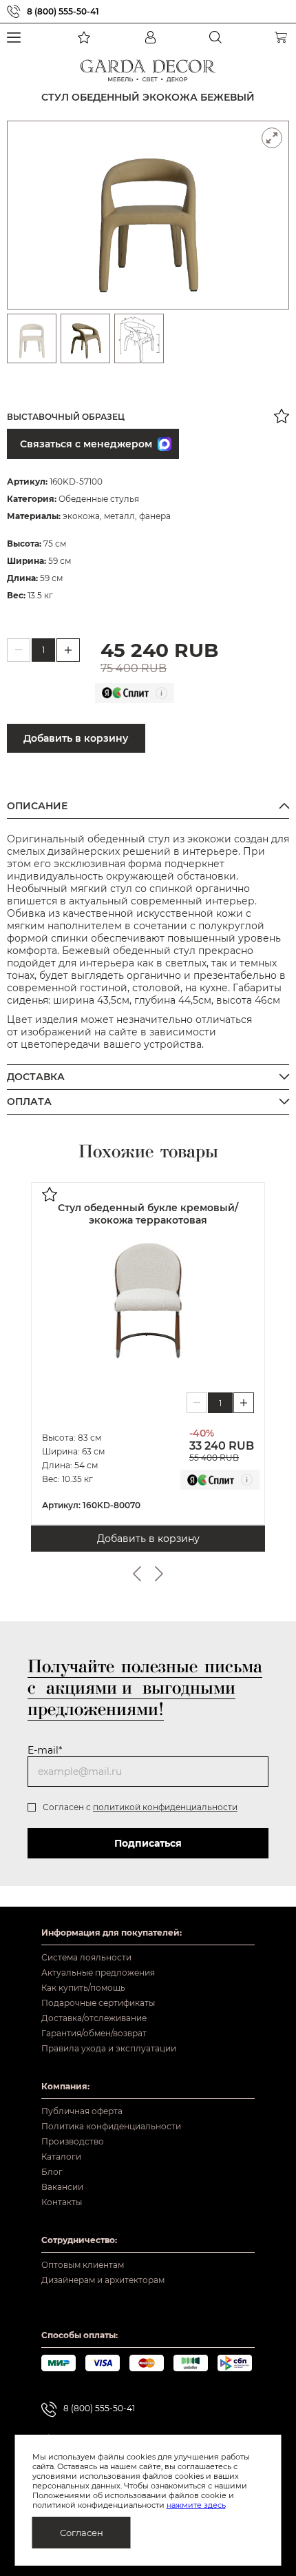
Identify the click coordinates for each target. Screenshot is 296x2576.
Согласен (82, 2533)
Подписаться (148, 1843)
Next (159, 1574)
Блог (52, 2172)
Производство (73, 2141)
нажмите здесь (196, 2505)
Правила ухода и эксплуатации (109, 2048)
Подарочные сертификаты (98, 2003)
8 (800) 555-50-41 (63, 11)
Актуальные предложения (98, 1972)
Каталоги (61, 2157)
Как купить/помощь (83, 1988)
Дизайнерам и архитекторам (103, 2280)
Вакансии (62, 2187)
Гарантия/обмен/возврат (94, 2033)
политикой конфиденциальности (165, 1807)
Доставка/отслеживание (94, 2018)
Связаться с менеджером (86, 444)
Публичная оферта (82, 2111)
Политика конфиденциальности (111, 2126)
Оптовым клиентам (83, 2265)
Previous (137, 1574)
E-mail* (45, 1750)
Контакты (62, 2202)
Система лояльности (86, 1957)
